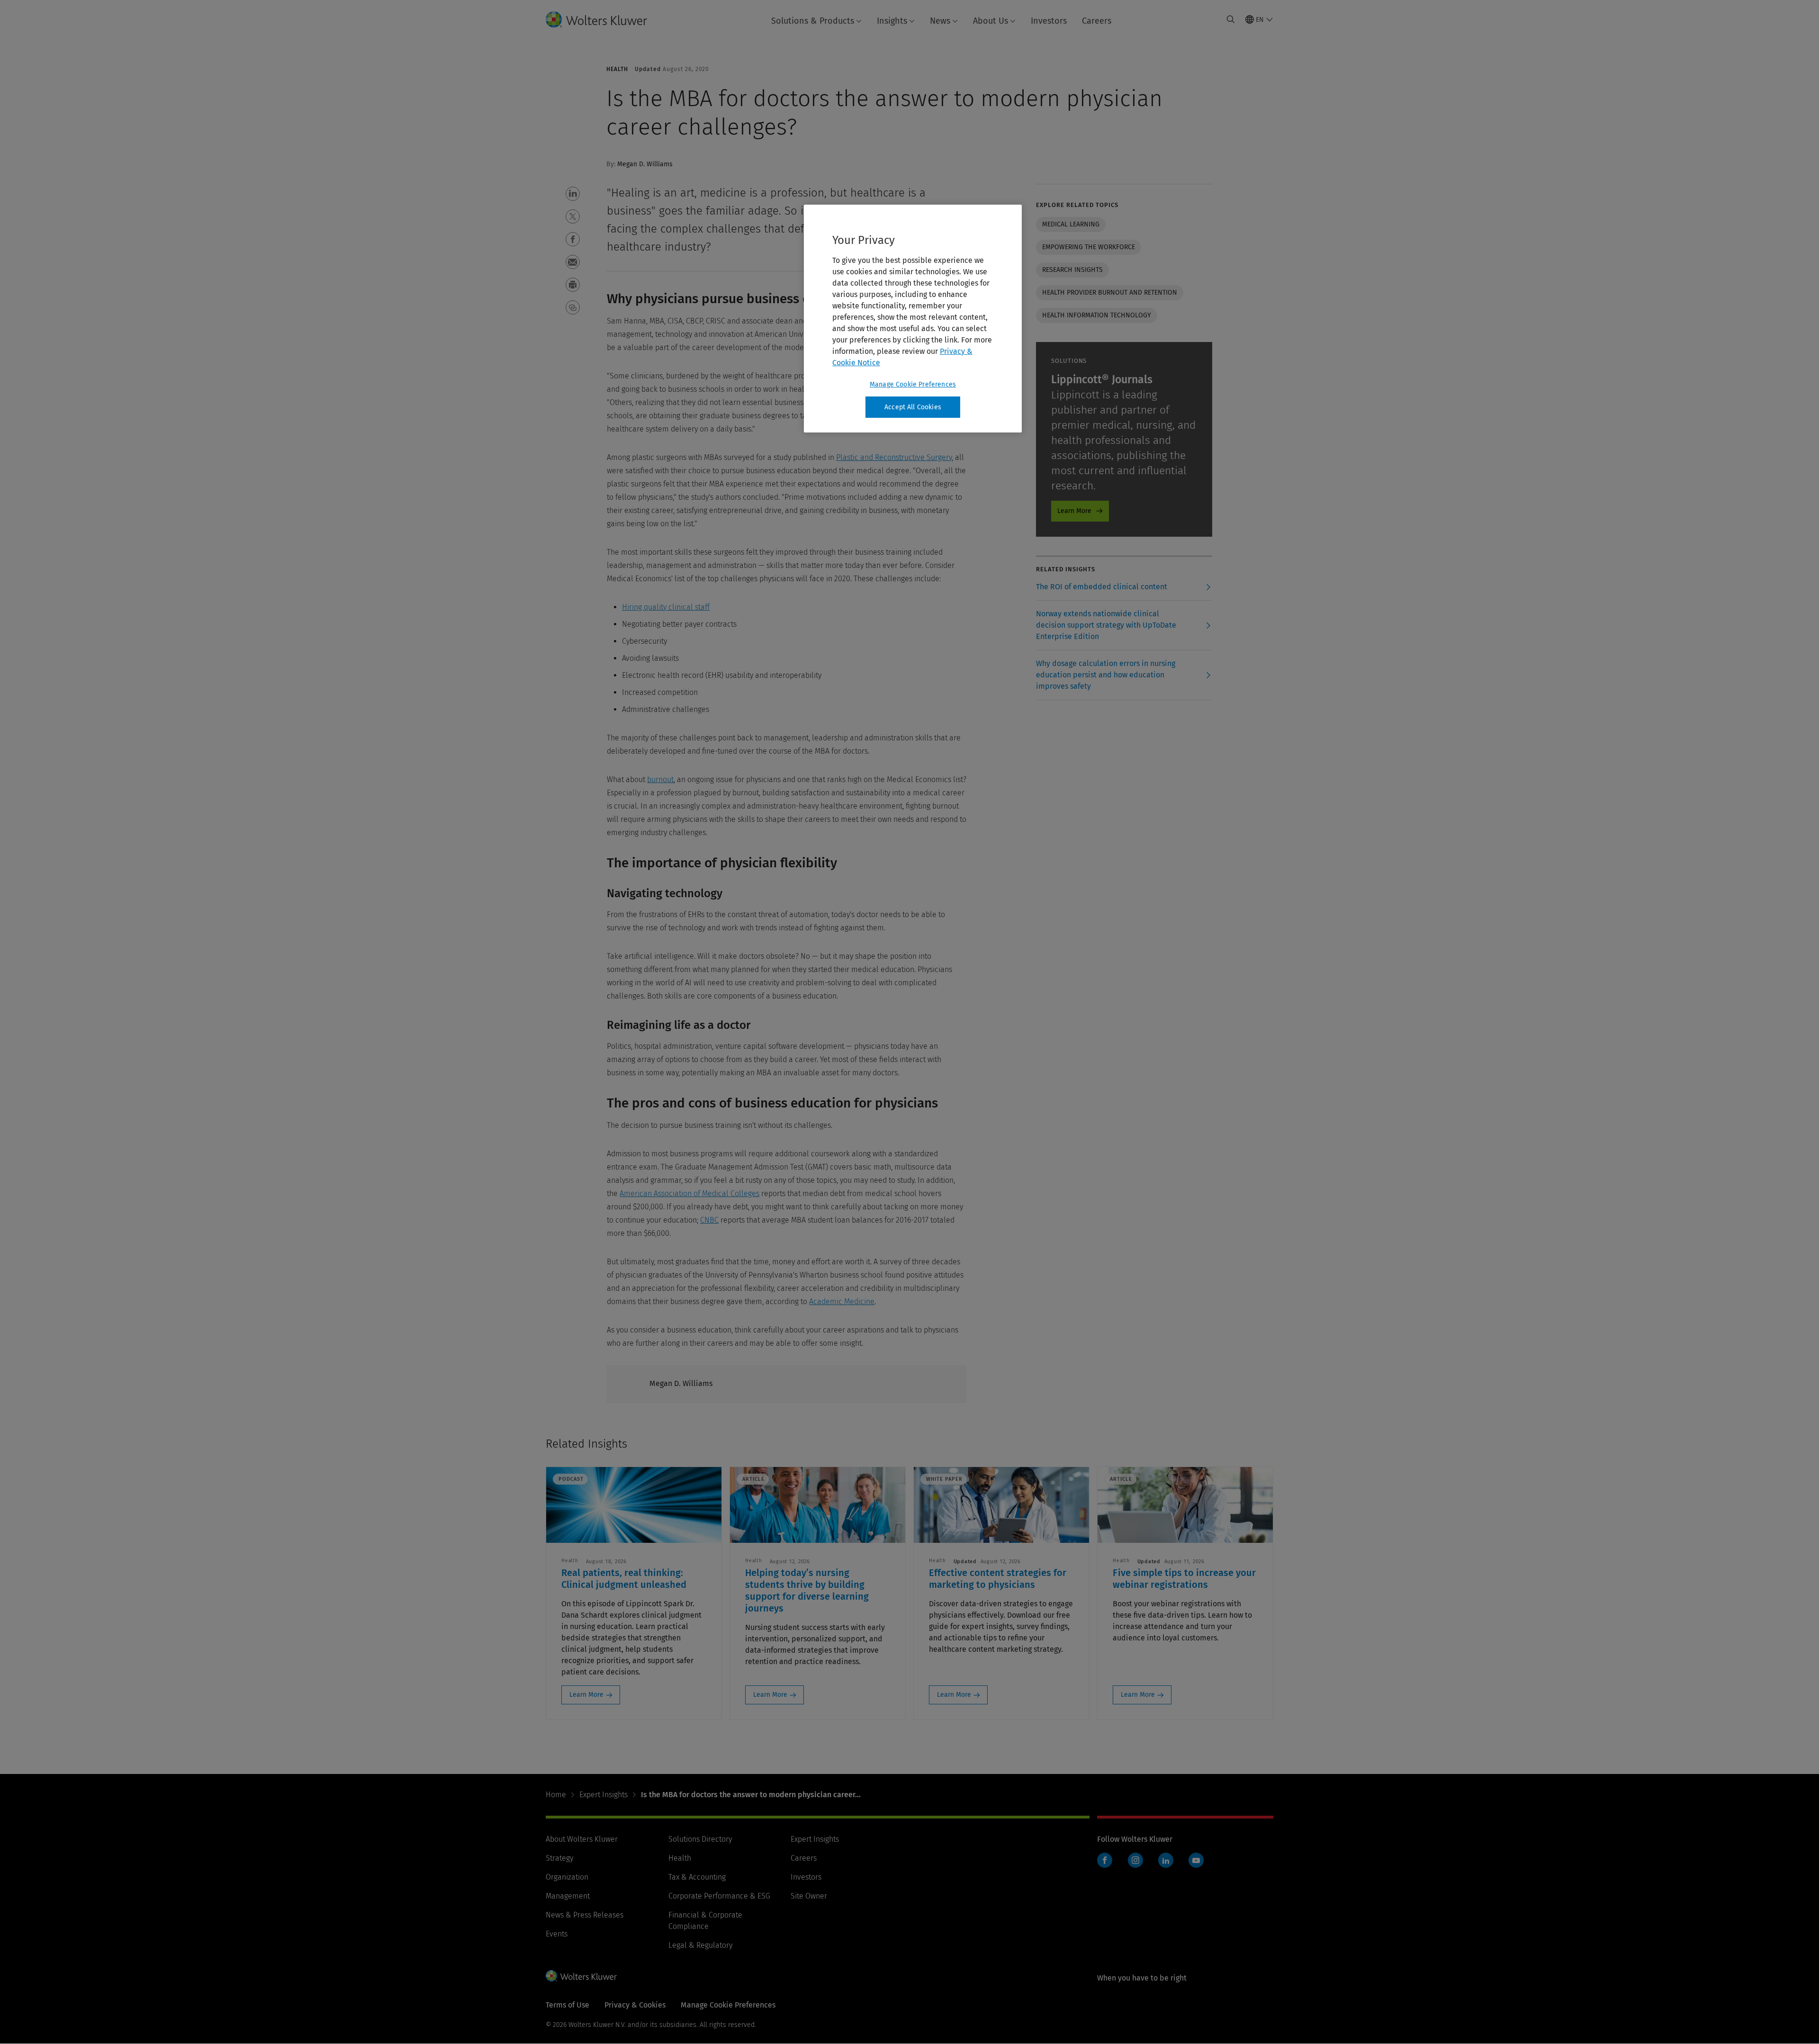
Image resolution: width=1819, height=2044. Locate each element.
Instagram (1135, 1860)
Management (568, 1896)
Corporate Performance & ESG (719, 1896)
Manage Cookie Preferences (913, 384)
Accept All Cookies (913, 407)
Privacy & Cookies (635, 2005)
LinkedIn (1166, 1860)
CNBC (709, 1220)
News (940, 21)
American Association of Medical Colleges (689, 1193)
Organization (567, 1877)
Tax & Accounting (697, 1877)
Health (680, 1858)
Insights (892, 21)
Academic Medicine (842, 1301)
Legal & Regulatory (700, 1945)
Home (556, 1795)
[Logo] (604, 19)
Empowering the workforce (1089, 247)
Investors (1049, 21)
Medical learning (1071, 224)
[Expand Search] (1231, 19)
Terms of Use (567, 2005)
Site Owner (809, 1896)
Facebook (1105, 1860)
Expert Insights (603, 1795)
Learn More (1074, 511)
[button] (573, 194)
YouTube (1196, 1860)
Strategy (559, 1858)
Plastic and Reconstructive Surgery (894, 457)
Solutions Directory (700, 1839)
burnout (660, 779)
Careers (1097, 21)
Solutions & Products (813, 21)
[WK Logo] (581, 1976)
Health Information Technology (1097, 315)
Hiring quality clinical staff (666, 607)
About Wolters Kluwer (582, 1839)
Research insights (1072, 270)
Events (557, 1934)
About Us (991, 21)
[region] (913, 319)
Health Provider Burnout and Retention (1110, 293)
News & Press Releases (585, 1915)
